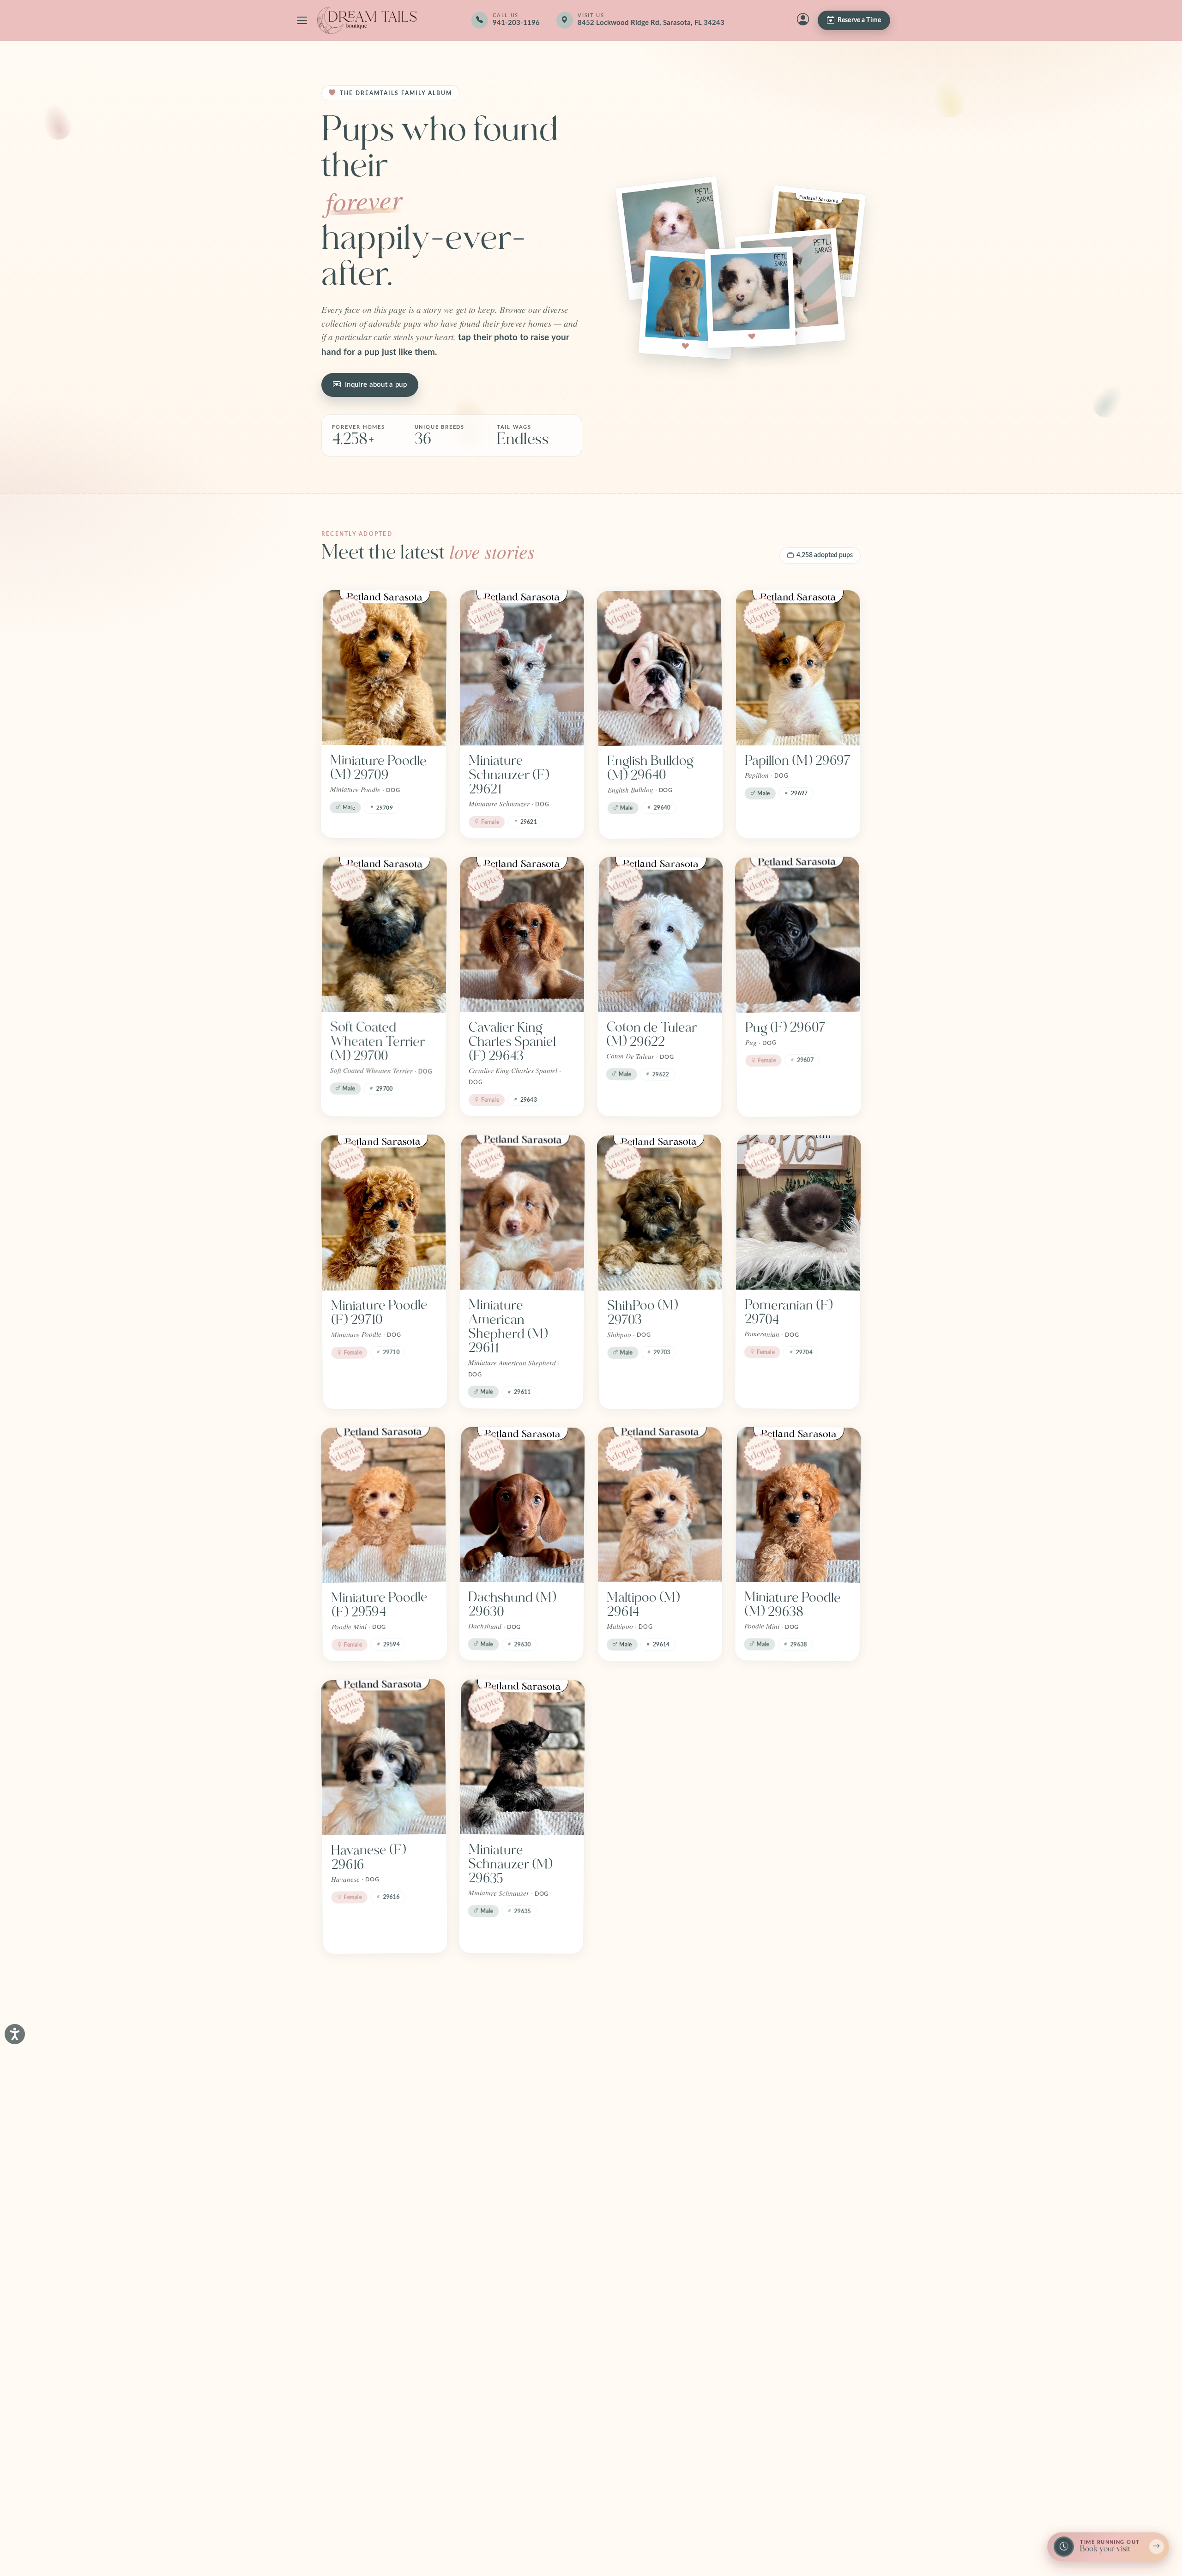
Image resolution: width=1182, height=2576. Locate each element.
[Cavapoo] (660, 2050)
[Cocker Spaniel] (798, 2049)
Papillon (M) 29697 (798, 761)
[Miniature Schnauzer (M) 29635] (522, 1757)
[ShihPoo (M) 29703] (659, 1213)
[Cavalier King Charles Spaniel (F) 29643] (522, 935)
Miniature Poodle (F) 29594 (379, 1605)
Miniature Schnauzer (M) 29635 (510, 1864)
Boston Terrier (372, 2380)
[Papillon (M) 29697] (798, 668)
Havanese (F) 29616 (368, 1857)
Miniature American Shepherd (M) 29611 (508, 1327)
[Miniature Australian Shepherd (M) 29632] (799, 1757)
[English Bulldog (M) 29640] (660, 668)
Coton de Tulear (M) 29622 (651, 1034)
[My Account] (803, 20)
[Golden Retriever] (522, 2287)
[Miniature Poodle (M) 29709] (384, 668)
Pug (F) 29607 (786, 1027)
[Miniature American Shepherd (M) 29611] (522, 1213)
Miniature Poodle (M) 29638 (793, 1604)
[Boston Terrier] (384, 2287)
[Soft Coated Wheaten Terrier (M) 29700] (384, 935)
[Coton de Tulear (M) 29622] (660, 935)
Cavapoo (632, 2142)
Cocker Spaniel (787, 2142)
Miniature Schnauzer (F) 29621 (509, 775)
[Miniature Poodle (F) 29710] (383, 1213)
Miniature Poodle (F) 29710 (379, 1312)
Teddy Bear (363, 2142)
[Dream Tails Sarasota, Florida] (367, 20)
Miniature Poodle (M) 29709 (378, 768)
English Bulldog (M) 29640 (650, 768)
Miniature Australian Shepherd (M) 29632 (784, 1871)
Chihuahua (499, 2142)
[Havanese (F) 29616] (383, 1757)
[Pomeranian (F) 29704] (799, 1213)
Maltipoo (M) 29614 (643, 1605)
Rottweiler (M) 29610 (648, 1857)
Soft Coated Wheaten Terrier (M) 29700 (377, 1042)
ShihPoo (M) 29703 (642, 1312)
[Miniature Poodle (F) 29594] (384, 1505)
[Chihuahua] (522, 2049)
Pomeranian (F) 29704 (788, 1312)
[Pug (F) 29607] (798, 935)
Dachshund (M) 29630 (512, 1604)
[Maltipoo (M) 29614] (660, 1505)
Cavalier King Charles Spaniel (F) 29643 (512, 1042)
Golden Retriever (518, 2380)
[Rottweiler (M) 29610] (659, 1757)
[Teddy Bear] (384, 2049)
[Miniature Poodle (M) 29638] (798, 1505)
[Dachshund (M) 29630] (522, 1505)
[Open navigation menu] (302, 20)
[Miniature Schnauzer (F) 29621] (522, 668)
